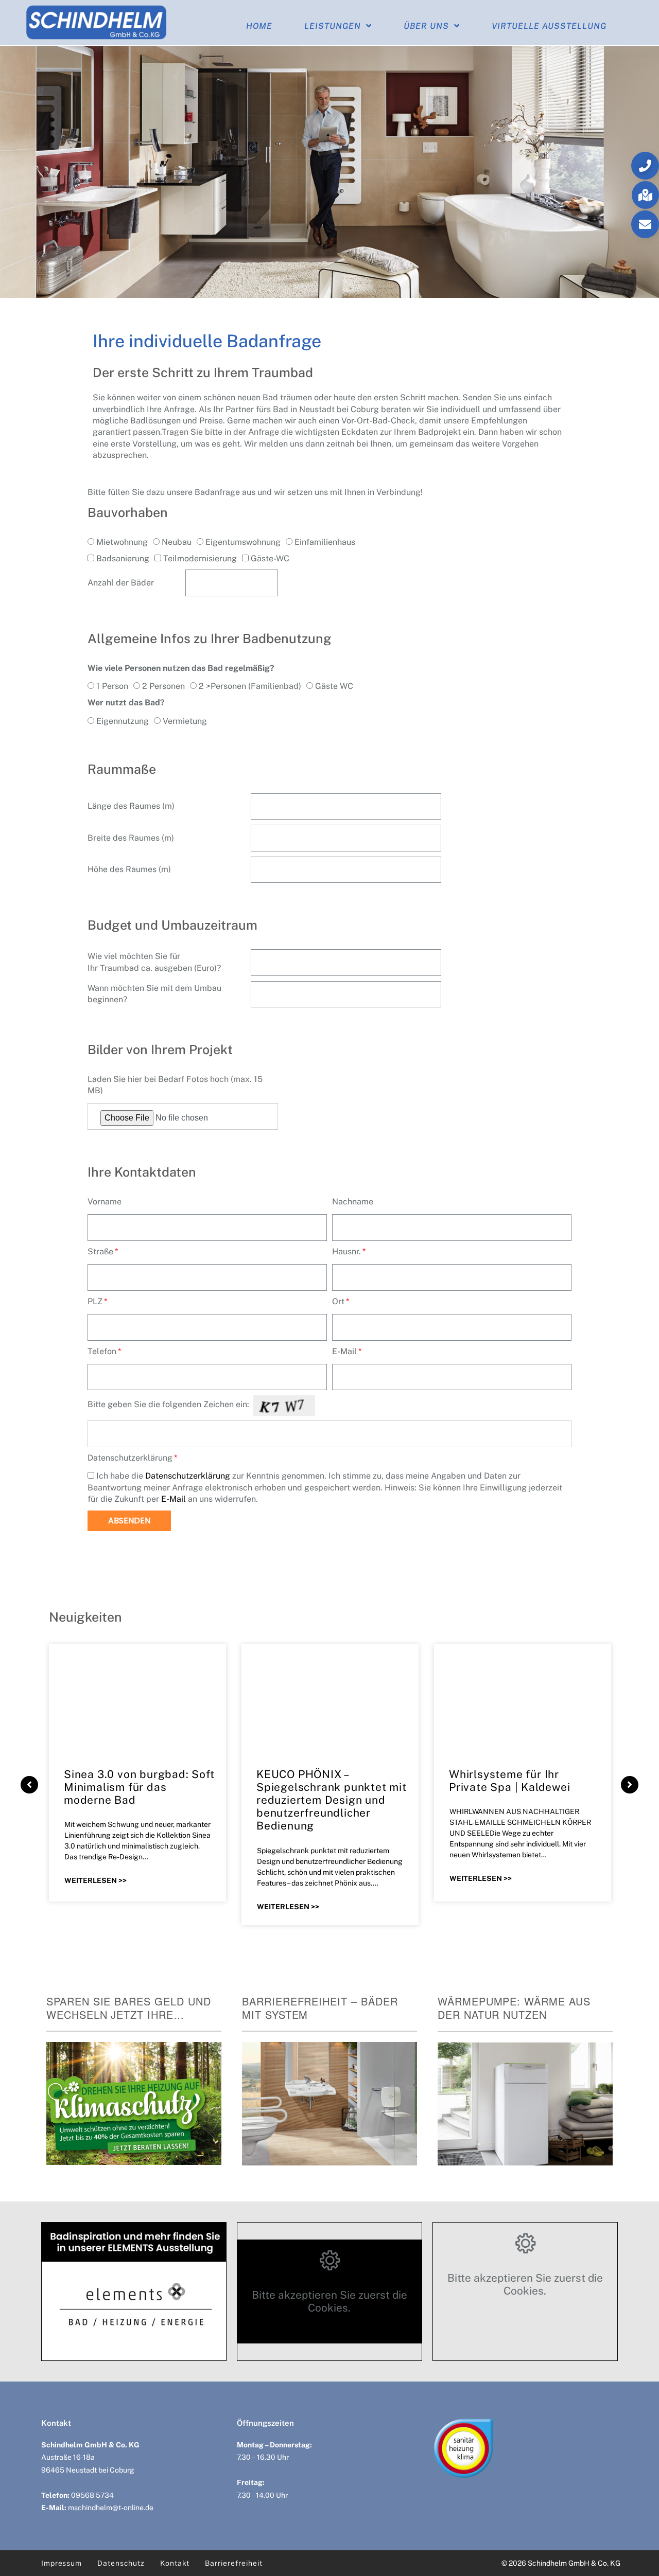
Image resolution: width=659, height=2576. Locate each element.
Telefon (102, 1351)
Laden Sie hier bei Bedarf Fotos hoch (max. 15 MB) (175, 1085)
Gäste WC (334, 686)
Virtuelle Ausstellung (549, 26)
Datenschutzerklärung (130, 1458)
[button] (645, 166)
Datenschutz (121, 2563)
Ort (338, 1301)
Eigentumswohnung (243, 542)
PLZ (95, 1301)
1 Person (112, 686)
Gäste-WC (270, 558)
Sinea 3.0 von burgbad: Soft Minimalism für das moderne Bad (139, 1787)
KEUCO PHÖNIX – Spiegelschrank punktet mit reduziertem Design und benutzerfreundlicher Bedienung (332, 1800)
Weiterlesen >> (96, 1880)
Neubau (177, 542)
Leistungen (333, 26)
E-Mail (344, 1351)
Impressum (62, 2563)
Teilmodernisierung (200, 558)
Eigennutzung (123, 721)
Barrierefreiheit (233, 2563)
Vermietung (185, 721)
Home (259, 26)
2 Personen (163, 686)
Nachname (353, 1202)
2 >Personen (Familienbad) (250, 686)
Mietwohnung (122, 542)
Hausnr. (346, 1251)
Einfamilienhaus (325, 542)
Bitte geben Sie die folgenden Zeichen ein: (168, 1404)
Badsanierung (123, 558)
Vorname (105, 1202)
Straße (100, 1251)
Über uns (426, 26)
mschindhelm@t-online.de (111, 2508)
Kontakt (175, 2563)
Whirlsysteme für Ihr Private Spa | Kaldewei (510, 1781)
